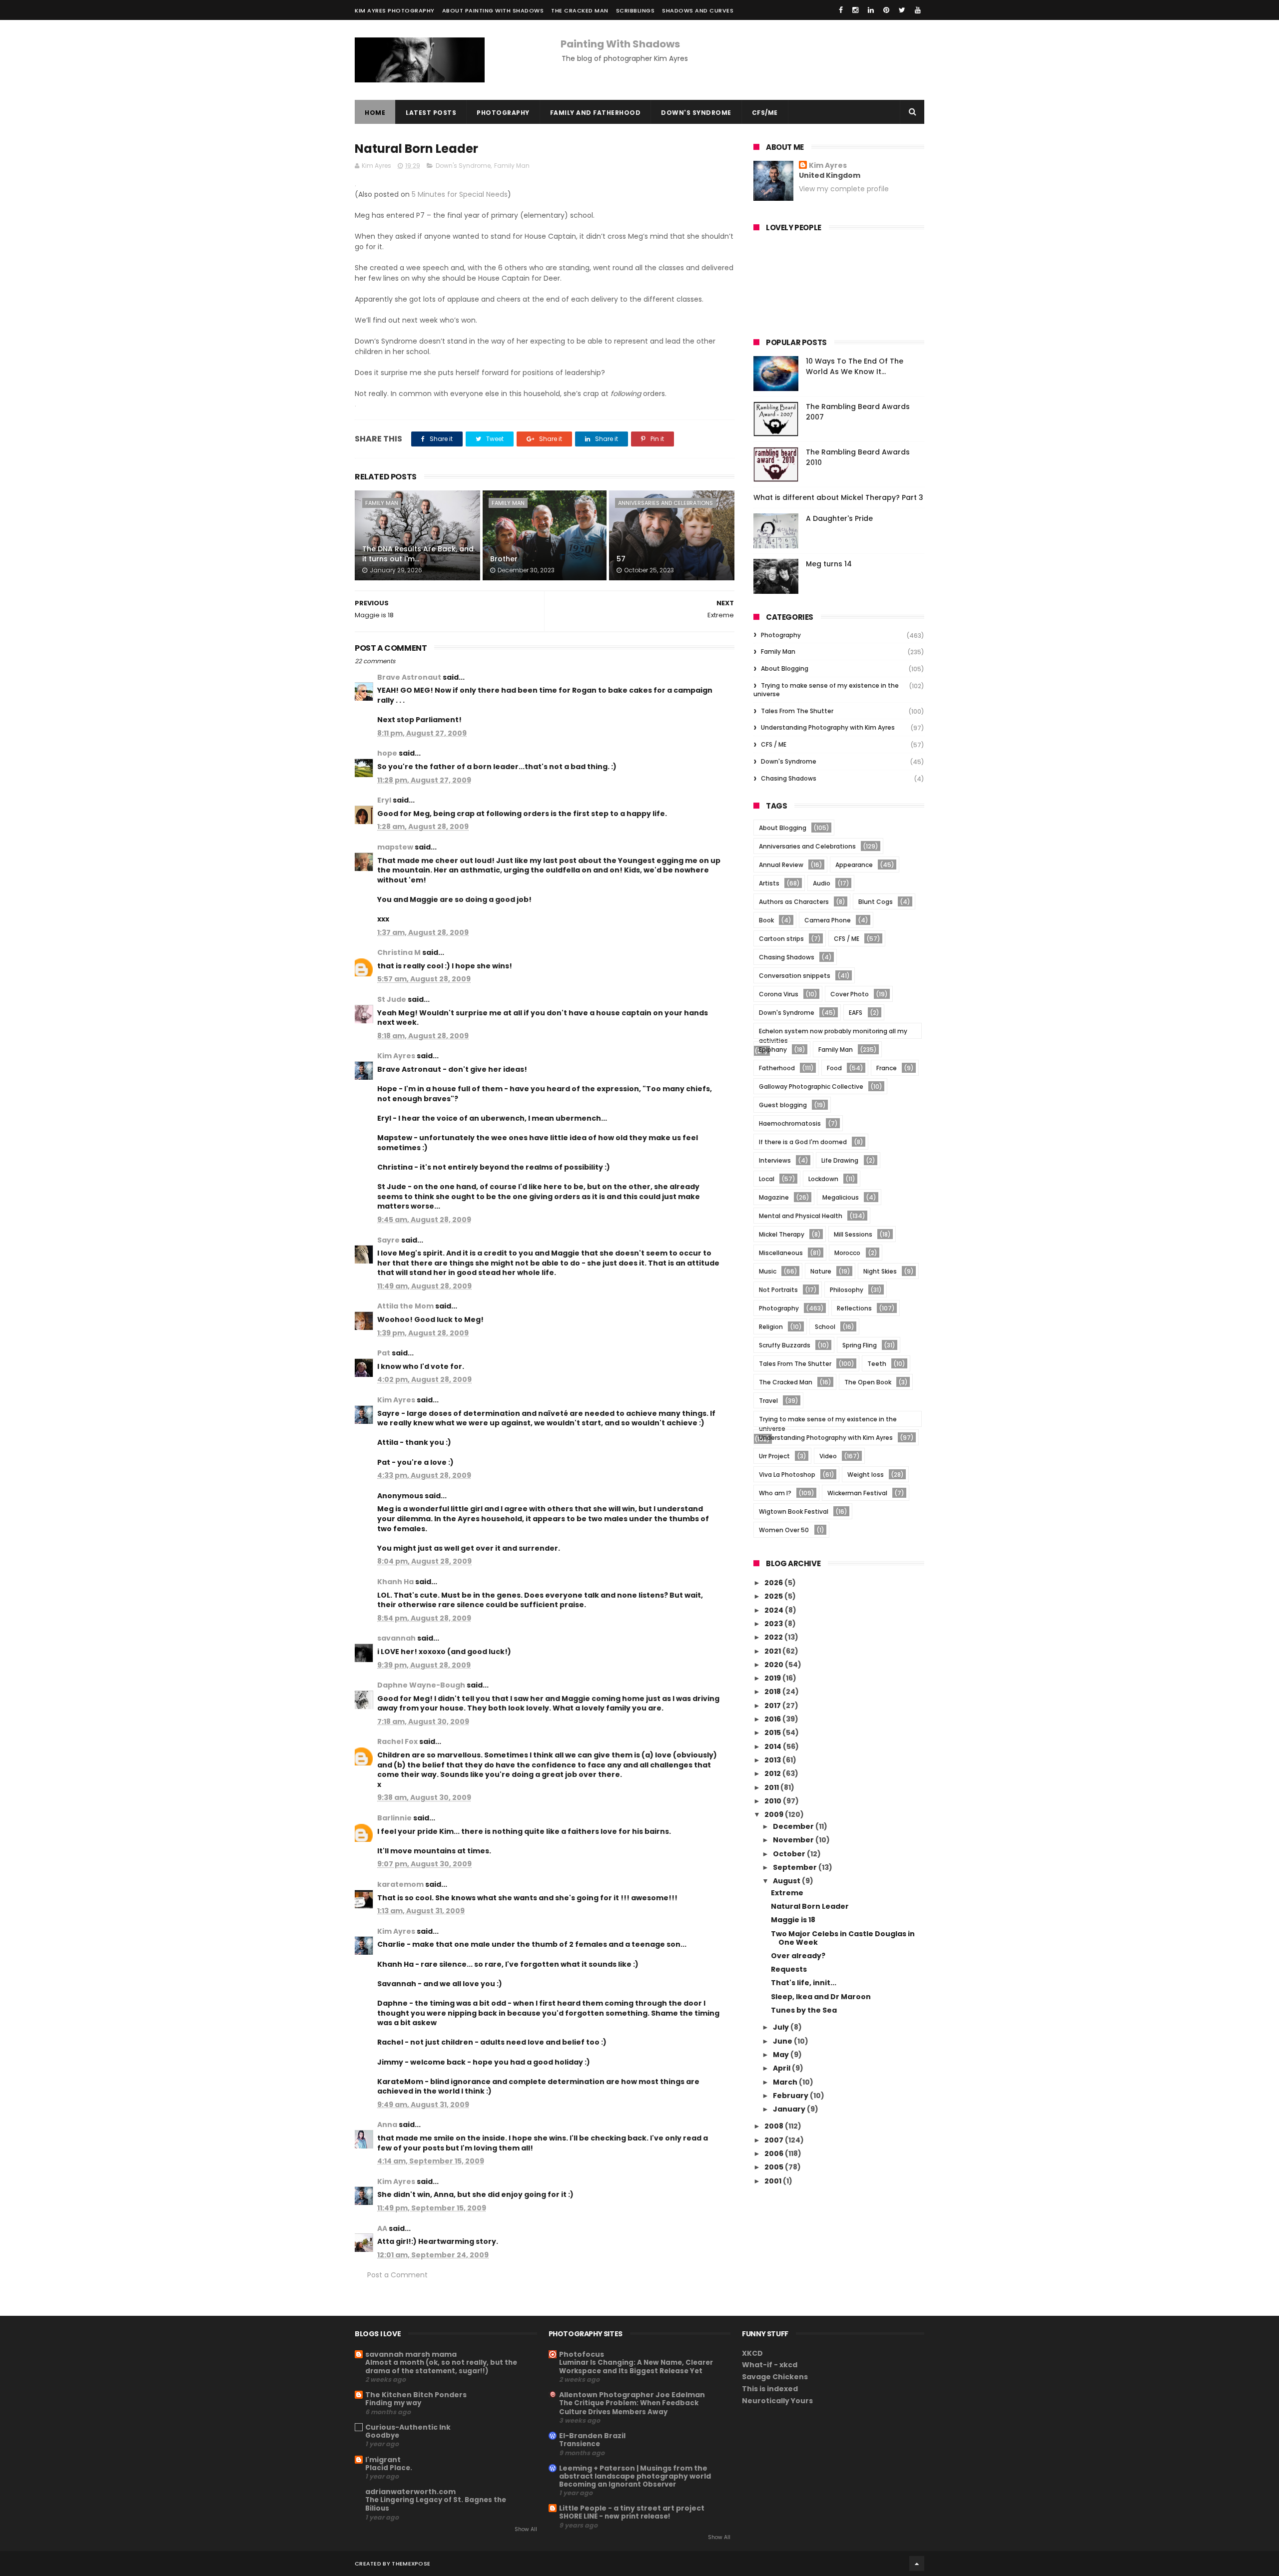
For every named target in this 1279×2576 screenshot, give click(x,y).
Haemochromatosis (790, 1123)
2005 (775, 2167)
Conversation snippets (795, 976)
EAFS (856, 1013)
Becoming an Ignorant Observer (618, 2484)
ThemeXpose (411, 2564)
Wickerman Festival (857, 1493)
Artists (769, 883)
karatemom (400, 1884)
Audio (822, 883)
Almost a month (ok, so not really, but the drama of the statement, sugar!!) (441, 2367)
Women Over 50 (784, 1530)
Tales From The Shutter (797, 711)
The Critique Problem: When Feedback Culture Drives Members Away (629, 2407)
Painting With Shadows (620, 44)
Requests (789, 1969)
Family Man (512, 166)
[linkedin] (871, 10)
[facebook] (841, 10)
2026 (774, 1583)
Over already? (798, 1956)
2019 (773, 1678)
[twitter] (902, 10)
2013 (773, 1760)
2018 (773, 1692)
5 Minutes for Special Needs (460, 194)
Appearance (854, 865)
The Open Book (868, 1382)
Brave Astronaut (409, 677)
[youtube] (918, 10)
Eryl (384, 800)
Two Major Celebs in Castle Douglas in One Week (843, 1938)
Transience (580, 2444)
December (794, 1826)
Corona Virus (779, 994)
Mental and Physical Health (801, 1216)
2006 (775, 2153)
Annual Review (781, 865)
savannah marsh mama (411, 2354)
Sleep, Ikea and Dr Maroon (821, 1997)
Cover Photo (850, 994)
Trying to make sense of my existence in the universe (826, 690)
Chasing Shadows (789, 778)
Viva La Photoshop (787, 1475)
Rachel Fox (397, 1741)
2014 (774, 1746)
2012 (773, 1773)
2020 (775, 1665)
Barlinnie (394, 1818)
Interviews (775, 1160)
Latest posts (431, 113)
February (791, 2096)
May (782, 2055)
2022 (774, 1637)
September (796, 1867)
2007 (775, 2140)
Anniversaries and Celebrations (665, 503)
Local (767, 1179)
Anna (387, 2125)
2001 (774, 2181)
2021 (773, 1651)
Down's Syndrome (696, 113)
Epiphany (773, 1050)
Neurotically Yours (777, 2401)
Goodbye (382, 2435)
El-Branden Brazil (592, 2436)
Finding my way (393, 2403)
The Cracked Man (580, 10)
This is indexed (770, 2389)
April (782, 2068)
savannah (396, 1638)
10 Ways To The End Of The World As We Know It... (855, 366)
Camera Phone (828, 920)
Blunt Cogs (876, 902)
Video (828, 1456)
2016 (773, 1719)
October (790, 1854)
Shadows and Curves (698, 10)
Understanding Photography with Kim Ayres (828, 727)
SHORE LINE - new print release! (615, 2516)
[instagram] (855, 10)
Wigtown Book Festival (794, 1511)
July (782, 2027)
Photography (503, 113)
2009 (775, 1814)
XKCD (752, 2353)
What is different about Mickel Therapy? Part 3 (838, 497)
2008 (775, 2126)
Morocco (847, 1253)
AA (382, 2228)
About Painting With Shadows (493, 10)
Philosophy (847, 1290)
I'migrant (383, 2460)
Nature (821, 1271)
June (783, 2041)
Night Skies (880, 1271)
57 (621, 559)
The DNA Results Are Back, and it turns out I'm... (418, 554)
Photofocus (582, 2354)
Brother (504, 559)
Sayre (388, 1240)
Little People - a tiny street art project (632, 2508)
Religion (771, 1327)
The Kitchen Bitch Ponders (416, 2395)
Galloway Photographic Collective (811, 1086)
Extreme (787, 1893)
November (794, 1840)
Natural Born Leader (810, 1906)
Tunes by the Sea (804, 2010)
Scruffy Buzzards (785, 1345)
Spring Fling (860, 1345)
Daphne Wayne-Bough (421, 1685)
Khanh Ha (395, 1582)
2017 (773, 1706)
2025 (774, 1596)
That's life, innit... (804, 1983)
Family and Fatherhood (596, 113)
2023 (774, 1624)
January (790, 2109)
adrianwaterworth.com (410, 2492)
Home (375, 113)
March (786, 2082)
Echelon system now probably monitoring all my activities (833, 1033)
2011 (772, 1787)
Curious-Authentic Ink (408, 2427)
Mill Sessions (853, 1234)
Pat (384, 1353)
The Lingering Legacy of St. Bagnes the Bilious (436, 2504)
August (787, 1881)
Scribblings (636, 10)
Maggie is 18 (793, 1920)
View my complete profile (844, 189)
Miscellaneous (781, 1253)
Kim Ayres (396, 1056)
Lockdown (823, 1179)
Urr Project (774, 1456)
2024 (775, 1610)
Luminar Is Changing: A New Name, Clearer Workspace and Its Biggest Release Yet (636, 2367)
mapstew (395, 847)
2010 (774, 1801)
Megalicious (841, 1197)
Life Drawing (840, 1160)
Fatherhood (777, 1068)
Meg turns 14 (829, 564)
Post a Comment (397, 2275)
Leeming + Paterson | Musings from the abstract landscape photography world (635, 2472)
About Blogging (785, 668)
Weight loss (866, 1475)
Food (834, 1068)
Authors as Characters (794, 902)
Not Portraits (778, 1290)
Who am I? (775, 1493)
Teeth (877, 1364)
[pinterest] (886, 10)
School (825, 1327)
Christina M (399, 952)
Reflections (854, 1308)
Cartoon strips (781, 939)
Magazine (774, 1197)
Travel (768, 1401)
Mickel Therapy (782, 1234)
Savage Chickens (775, 2377)
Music (768, 1271)
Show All (526, 2529)
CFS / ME (774, 744)
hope (387, 753)
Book (766, 920)
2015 (773, 1732)
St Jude (392, 999)
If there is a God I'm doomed (803, 1142)
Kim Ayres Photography (395, 10)
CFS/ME (765, 113)
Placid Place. (389, 2468)
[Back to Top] (917, 2564)
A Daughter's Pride (839, 518)
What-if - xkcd (770, 2365)
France (887, 1068)
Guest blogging (783, 1105)
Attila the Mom (405, 1306)
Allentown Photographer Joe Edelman (632, 2395)
